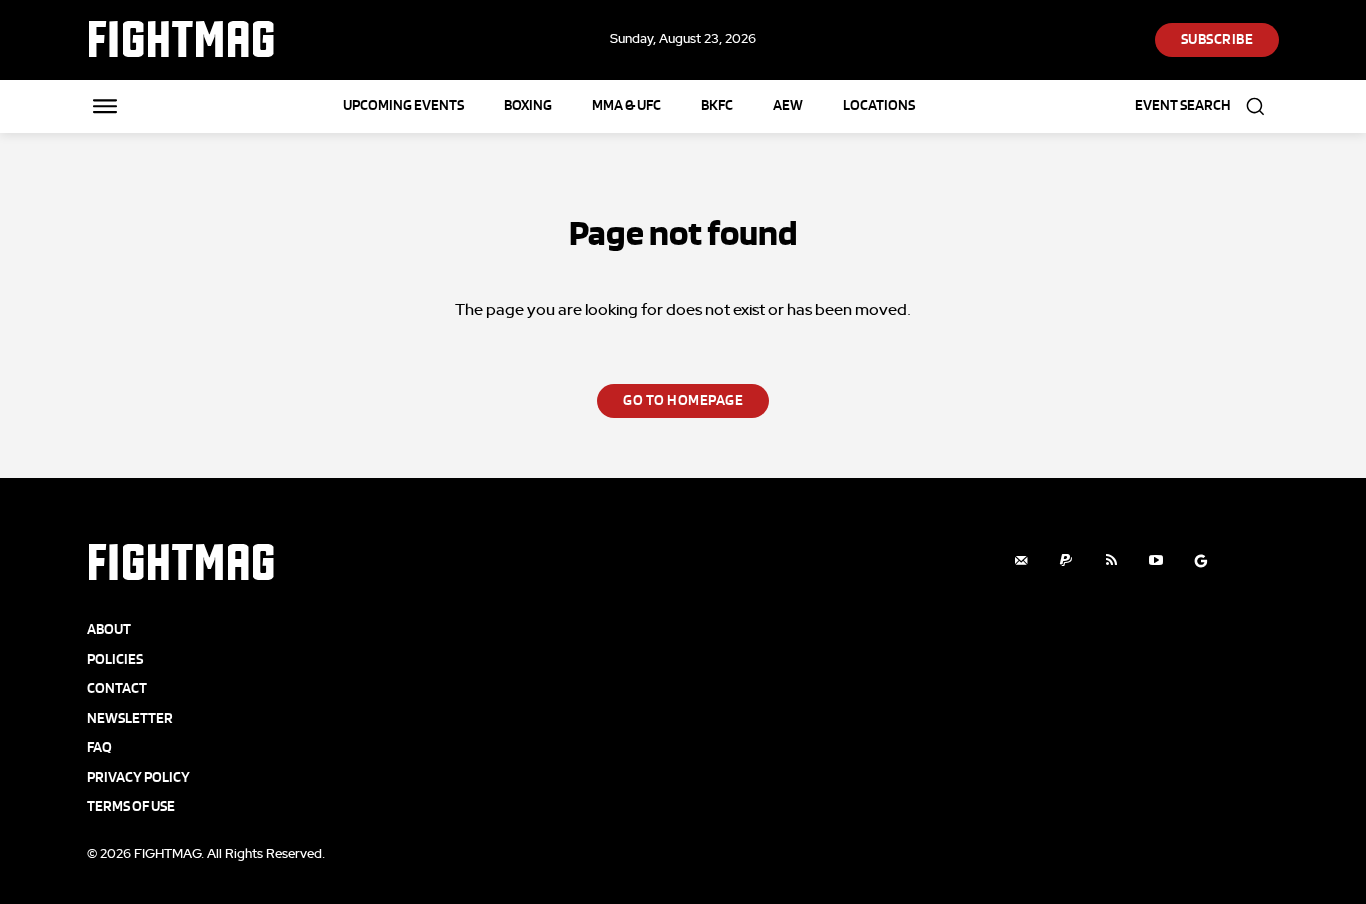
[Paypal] (1066, 560)
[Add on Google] (1201, 560)
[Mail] (1021, 560)
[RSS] (1111, 560)
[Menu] (105, 106)
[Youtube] (1156, 560)
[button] (1207, 106)
